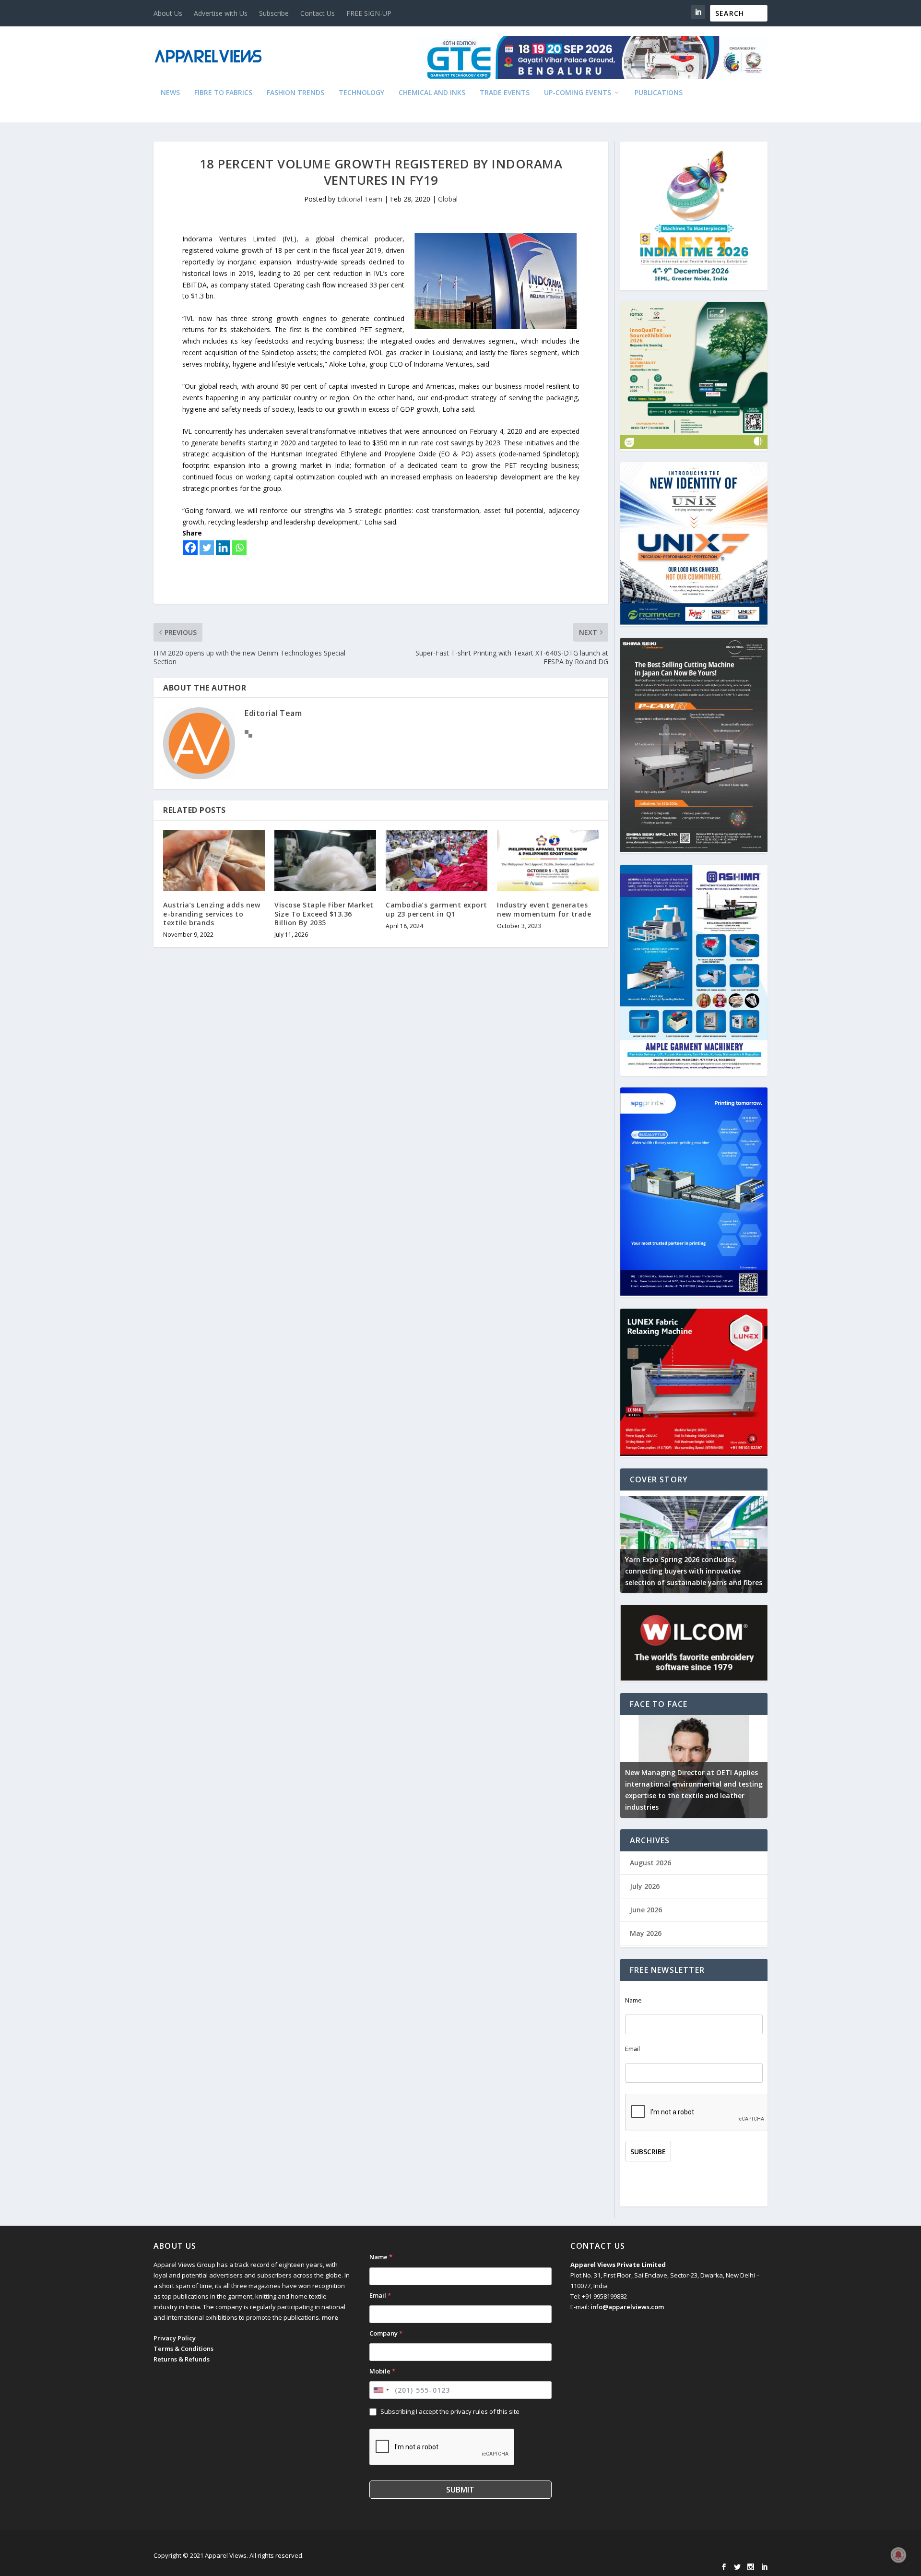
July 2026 (645, 1886)
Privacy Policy (175, 2338)
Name (633, 2000)
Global (448, 199)
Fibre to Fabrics (223, 93)
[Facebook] (190, 548)
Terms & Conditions (183, 2349)
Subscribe (274, 13)
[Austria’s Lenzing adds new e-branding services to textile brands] (214, 861)
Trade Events (505, 93)
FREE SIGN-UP (369, 13)
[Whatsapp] (239, 548)
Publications (659, 93)
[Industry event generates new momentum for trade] (548, 861)
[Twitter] (207, 548)
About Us (168, 13)
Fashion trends (295, 93)
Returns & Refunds (182, 2359)
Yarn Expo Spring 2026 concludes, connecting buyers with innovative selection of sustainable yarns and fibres (694, 1571)
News (170, 93)
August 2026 (650, 1863)
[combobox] (381, 2390)
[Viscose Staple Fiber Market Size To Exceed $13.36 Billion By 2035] (325, 861)
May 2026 (646, 1933)
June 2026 (646, 1910)
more (330, 2317)
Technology (361, 93)
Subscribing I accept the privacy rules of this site (450, 2411)
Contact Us (318, 13)
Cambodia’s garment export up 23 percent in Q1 (437, 909)
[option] (694, 1542)
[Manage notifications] (898, 2555)
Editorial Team (360, 199)
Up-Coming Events (578, 93)
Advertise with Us (221, 13)
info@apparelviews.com (627, 2307)
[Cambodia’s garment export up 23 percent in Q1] (437, 861)
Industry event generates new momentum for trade (544, 909)
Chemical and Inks (432, 93)
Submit (460, 2490)
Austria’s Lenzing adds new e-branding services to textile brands (212, 913)
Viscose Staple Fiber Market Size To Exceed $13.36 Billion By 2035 (324, 913)
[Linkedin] (223, 548)
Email (632, 2049)
